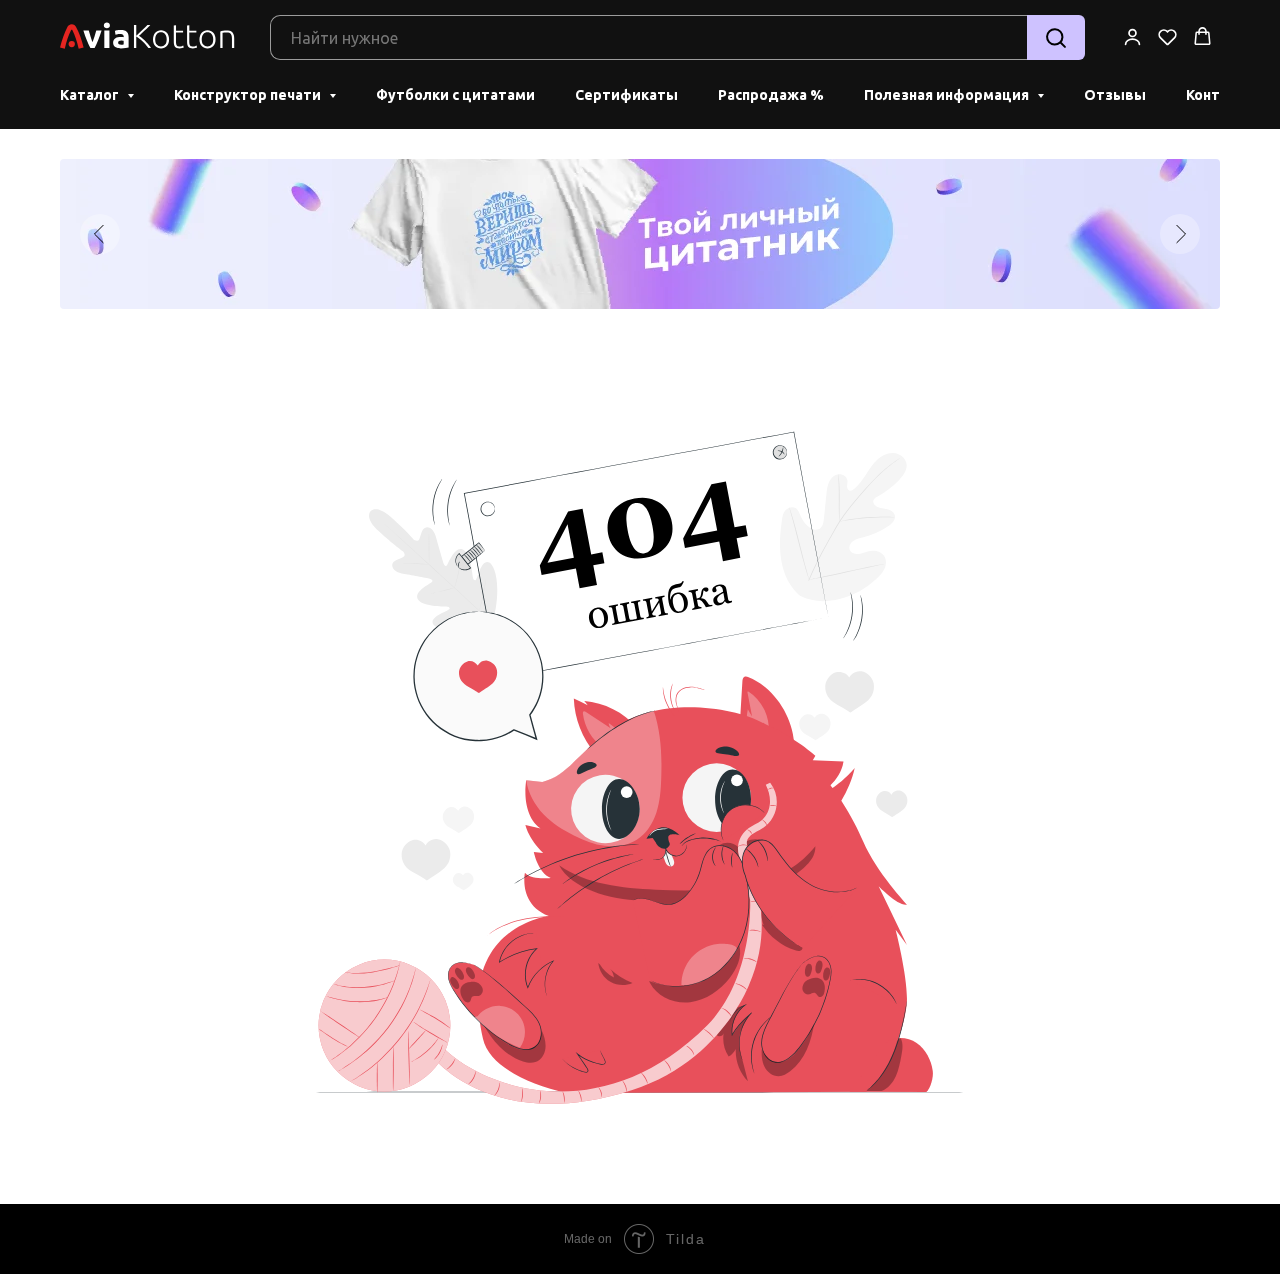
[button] (1132, 36)
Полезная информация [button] (948, 95)
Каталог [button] (91, 95)
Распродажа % (771, 95)
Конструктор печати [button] (249, 95)
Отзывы (1115, 95)
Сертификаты (626, 95)
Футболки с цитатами (455, 95)
